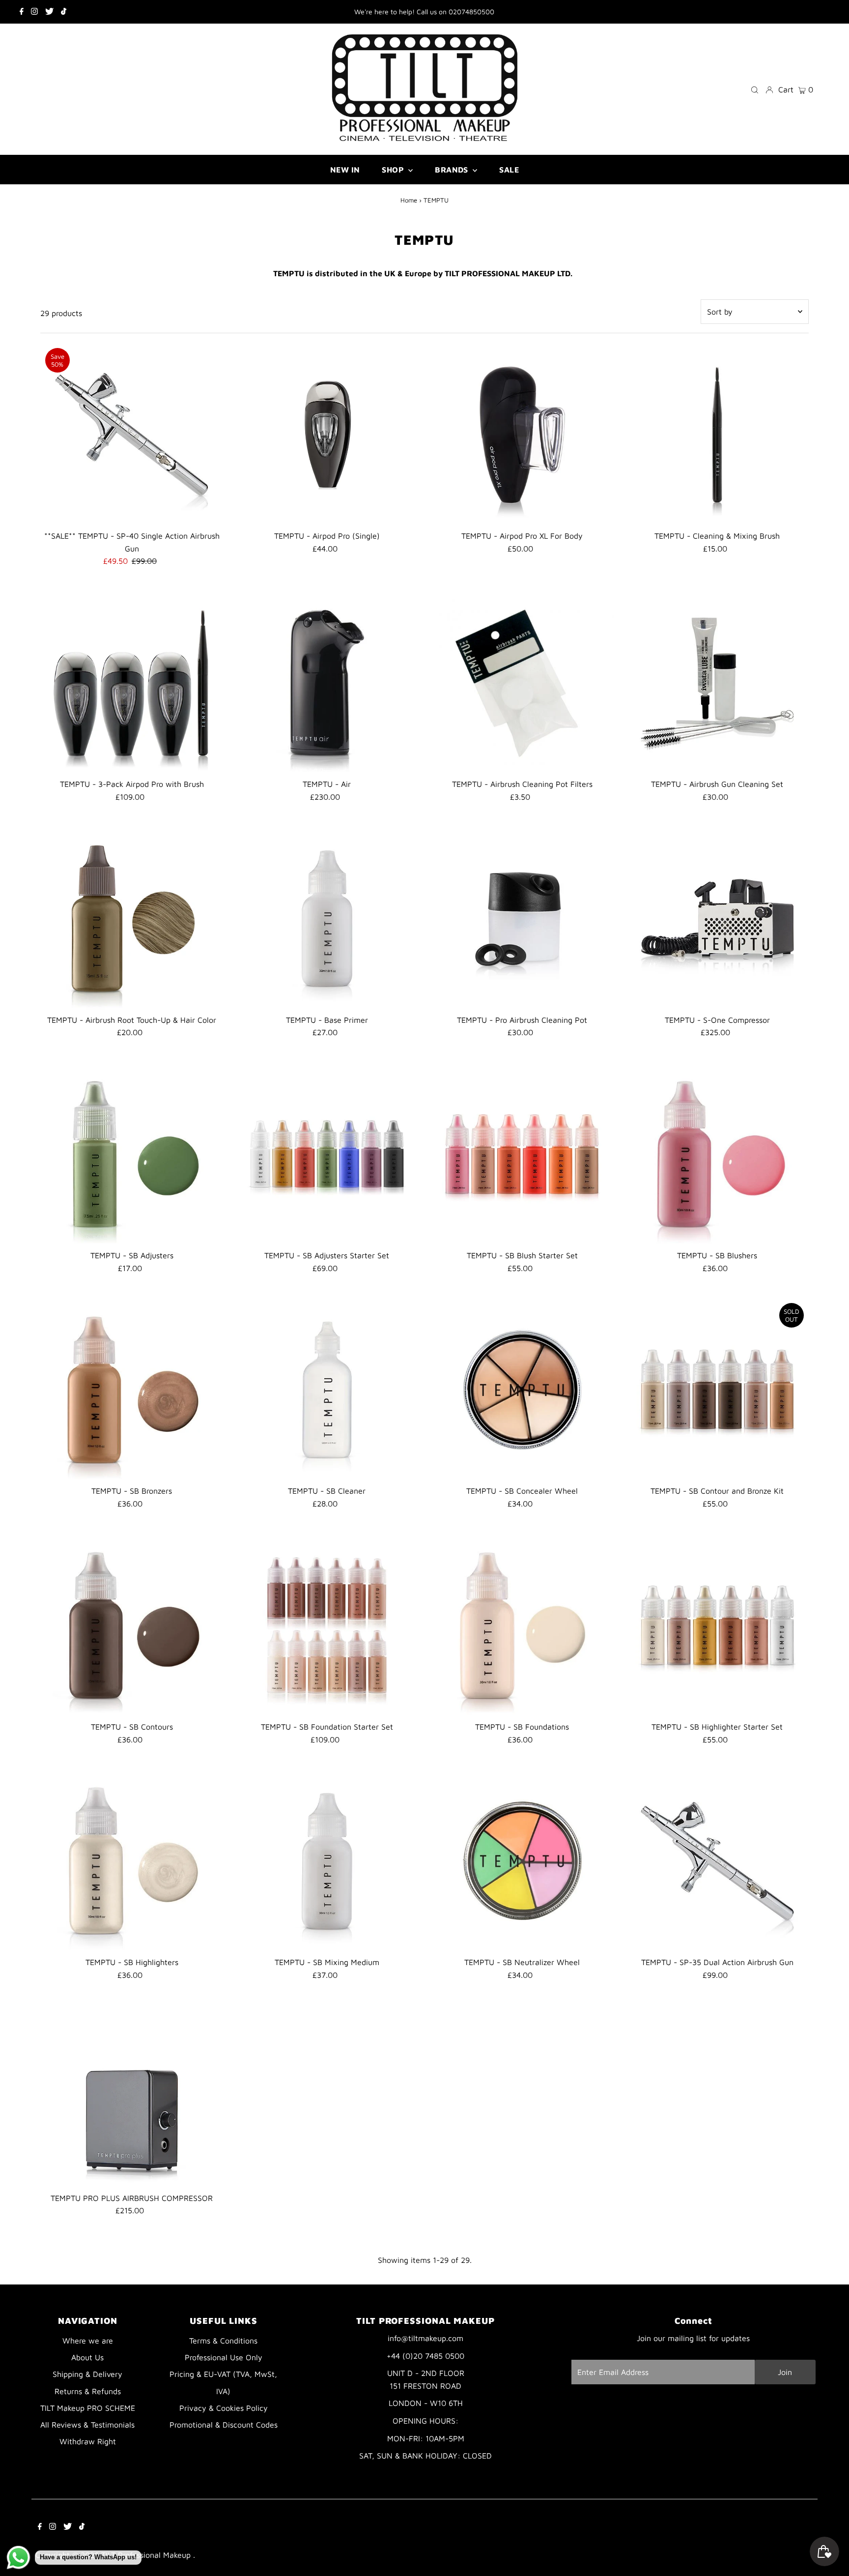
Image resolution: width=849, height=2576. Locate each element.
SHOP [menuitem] (394, 170)
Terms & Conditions (223, 2341)
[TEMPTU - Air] (327, 683)
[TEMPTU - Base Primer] (327, 918)
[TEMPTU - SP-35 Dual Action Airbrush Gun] (717, 1861)
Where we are (88, 2341)
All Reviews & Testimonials (87, 2425)
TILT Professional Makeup (147, 2555)
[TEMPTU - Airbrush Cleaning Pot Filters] (522, 683)
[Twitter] (49, 12)
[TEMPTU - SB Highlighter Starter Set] (717, 1625)
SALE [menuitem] (509, 170)
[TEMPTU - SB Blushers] (717, 1154)
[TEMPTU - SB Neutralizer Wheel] (522, 1861)
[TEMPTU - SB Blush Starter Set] (522, 1154)
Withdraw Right (88, 2441)
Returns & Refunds (88, 2391)
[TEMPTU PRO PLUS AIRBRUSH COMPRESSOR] (132, 2097)
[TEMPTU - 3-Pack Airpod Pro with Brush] (132, 683)
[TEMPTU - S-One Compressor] (717, 918)
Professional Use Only (224, 2357)
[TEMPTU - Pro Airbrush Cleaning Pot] (522, 918)
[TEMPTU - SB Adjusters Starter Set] (327, 1154)
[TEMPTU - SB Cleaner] (327, 1389)
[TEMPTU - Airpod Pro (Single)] (327, 434)
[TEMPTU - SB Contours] (132, 1625)
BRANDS (453, 170)
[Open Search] (755, 89)
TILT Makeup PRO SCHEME (88, 2408)
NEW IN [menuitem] (345, 170)
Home (409, 200)
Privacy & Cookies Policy (224, 2408)
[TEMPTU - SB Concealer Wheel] (522, 1389)
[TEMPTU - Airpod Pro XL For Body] (522, 434)
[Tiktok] (64, 12)
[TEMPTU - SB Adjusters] (132, 1154)
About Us (87, 2357)
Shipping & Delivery (87, 2374)
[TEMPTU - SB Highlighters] (132, 1861)
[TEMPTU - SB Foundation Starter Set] (327, 1625)
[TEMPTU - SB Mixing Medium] (327, 1861)
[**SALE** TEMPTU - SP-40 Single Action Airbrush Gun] (132, 434)
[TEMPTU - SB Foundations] (522, 1625)
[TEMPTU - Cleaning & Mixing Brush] (717, 434)
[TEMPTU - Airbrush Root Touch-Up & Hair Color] (132, 918)
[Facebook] (22, 12)
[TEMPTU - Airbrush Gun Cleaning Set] (717, 683)
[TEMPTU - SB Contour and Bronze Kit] (717, 1389)
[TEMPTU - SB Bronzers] (132, 1389)
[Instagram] (34, 12)
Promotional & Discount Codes (224, 2425)
